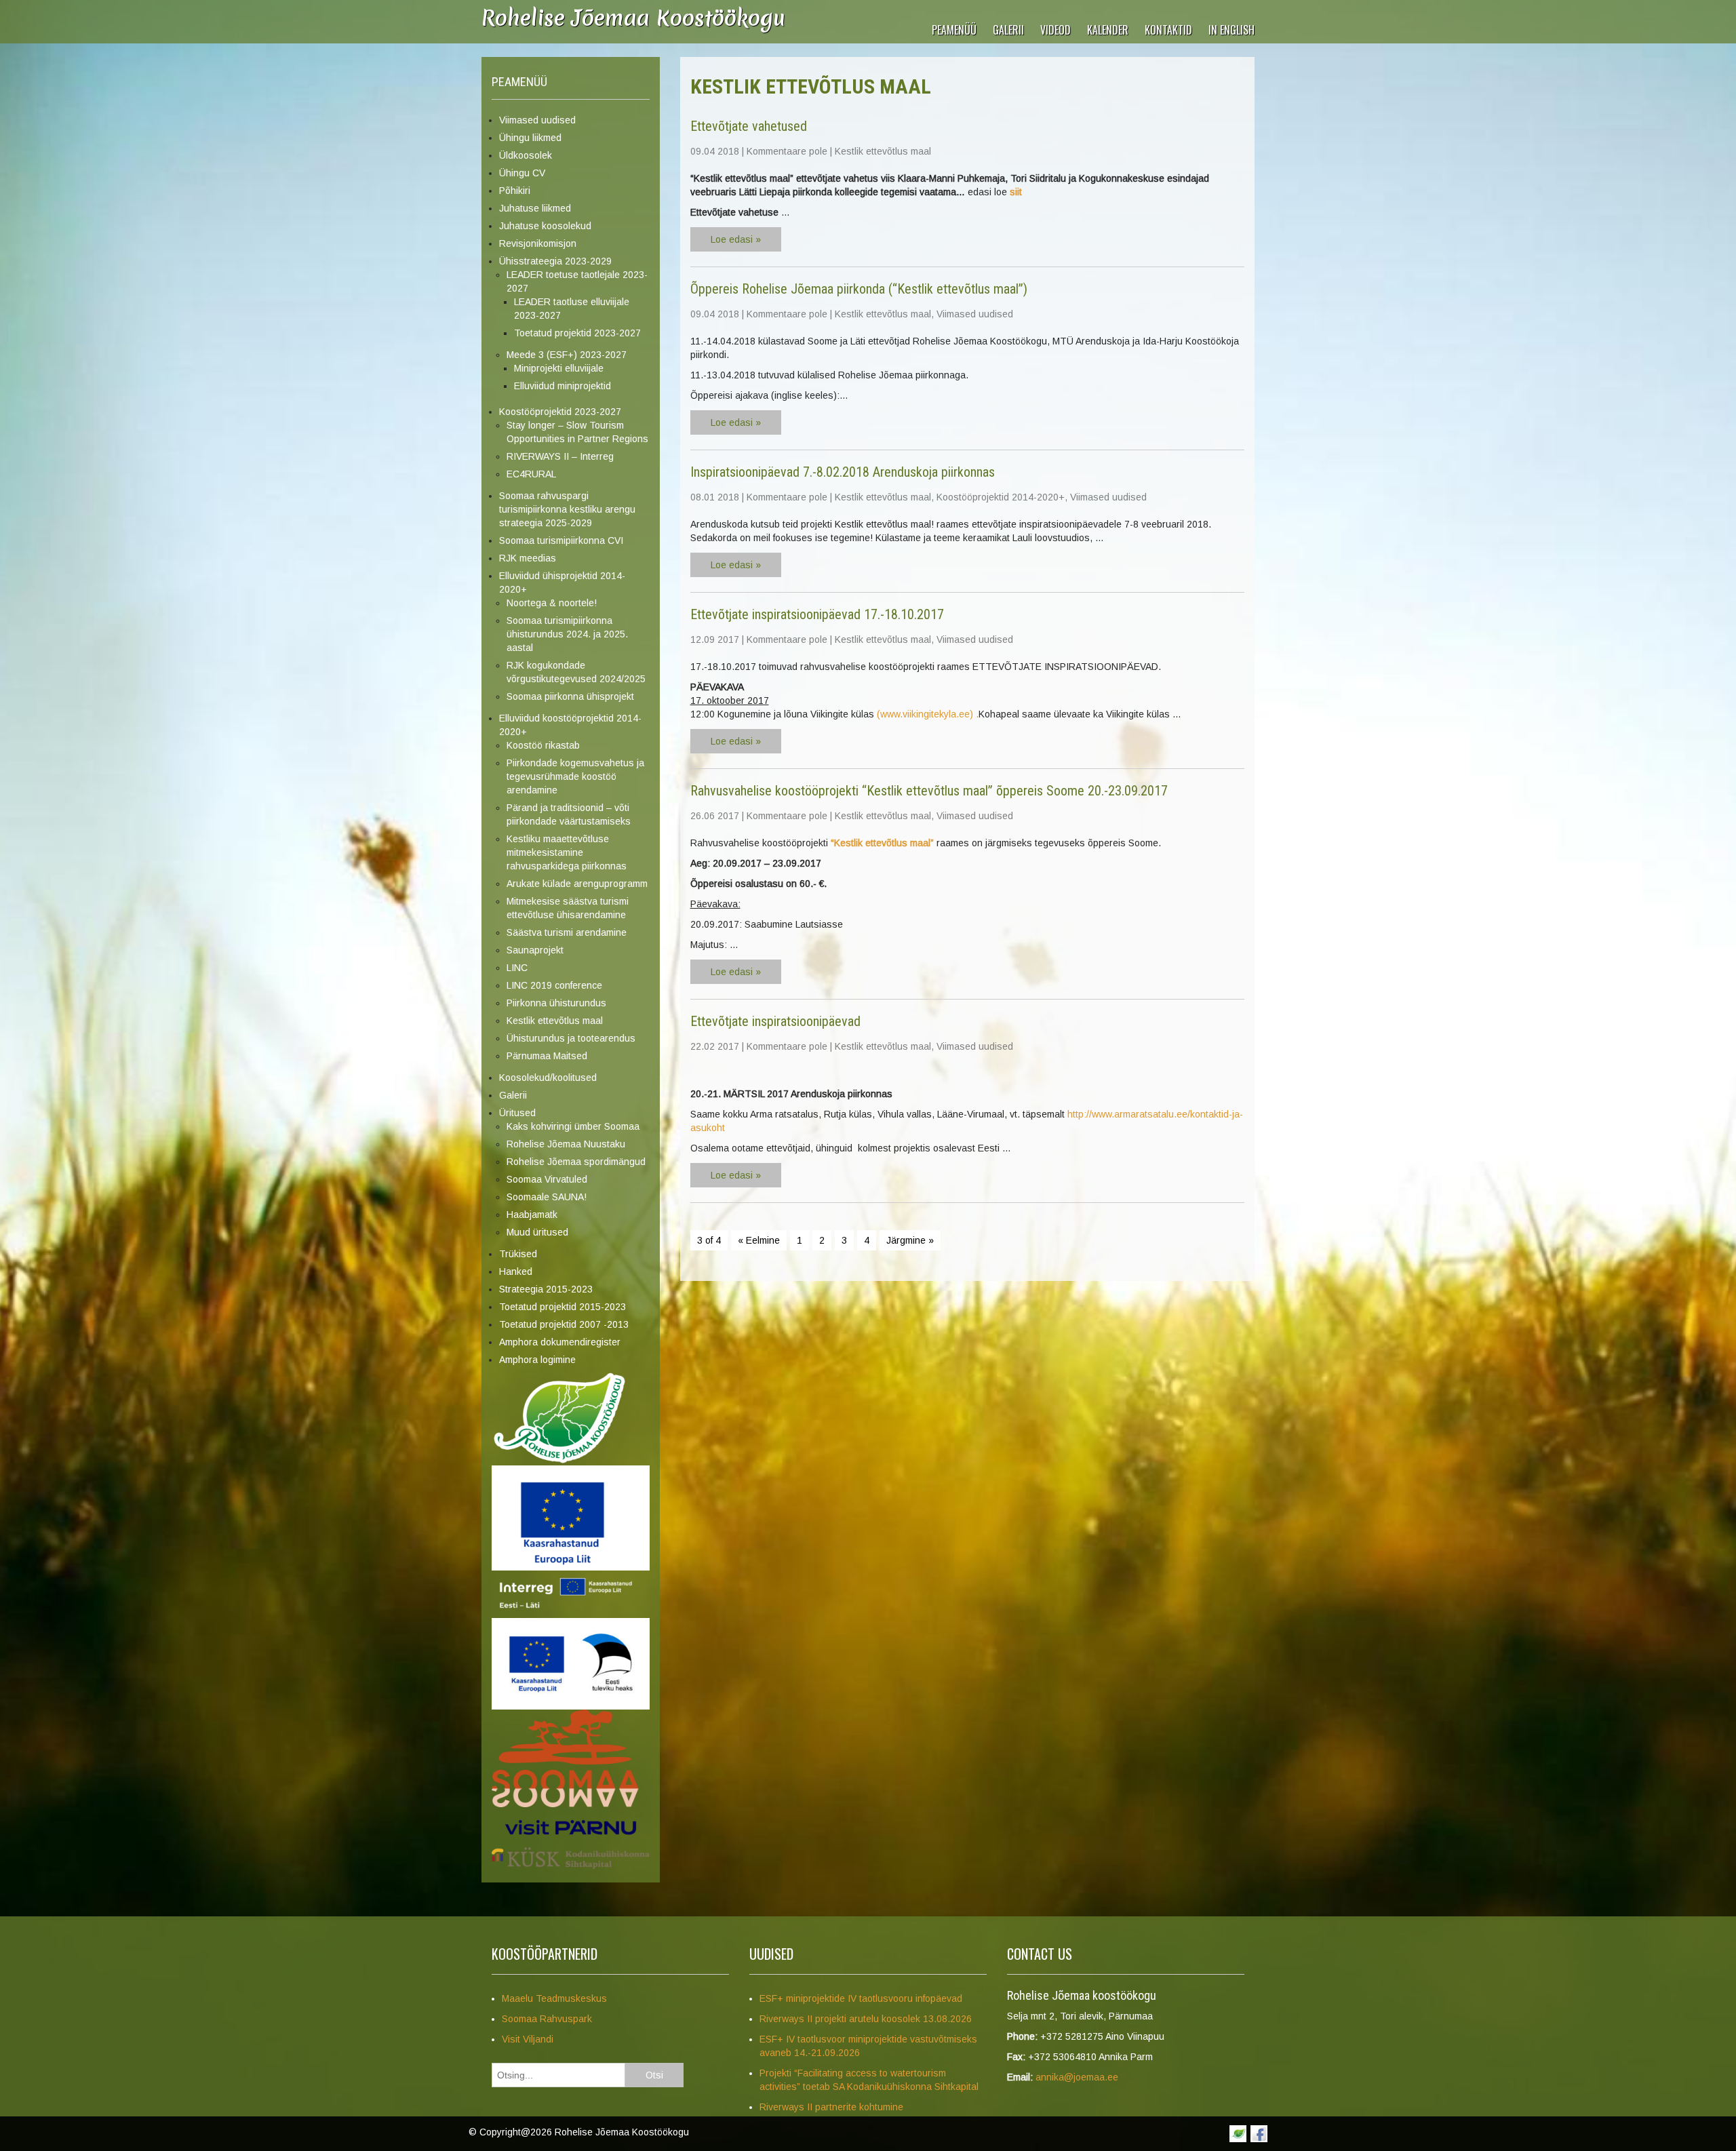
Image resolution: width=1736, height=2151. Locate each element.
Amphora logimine (537, 1360)
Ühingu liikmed (530, 138)
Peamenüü (954, 30)
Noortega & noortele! (552, 603)
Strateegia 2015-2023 (546, 1289)
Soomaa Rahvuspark (547, 2019)
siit (1016, 192)
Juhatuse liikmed (535, 208)
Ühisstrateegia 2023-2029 (555, 261)
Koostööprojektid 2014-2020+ (1001, 497)
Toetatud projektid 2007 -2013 (564, 1324)
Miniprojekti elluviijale (559, 368)
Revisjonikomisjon (538, 243)
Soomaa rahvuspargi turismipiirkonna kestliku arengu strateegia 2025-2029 (567, 509)
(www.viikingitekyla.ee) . (928, 714)
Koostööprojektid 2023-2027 (560, 412)
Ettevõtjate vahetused (749, 126)
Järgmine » (910, 1240)
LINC (517, 968)
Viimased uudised (537, 120)
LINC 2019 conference (554, 985)
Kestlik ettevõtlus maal (555, 1021)
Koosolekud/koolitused (548, 1078)
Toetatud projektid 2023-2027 (577, 333)
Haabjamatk (532, 1215)
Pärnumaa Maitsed (547, 1056)
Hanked (516, 1271)
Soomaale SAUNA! (547, 1197)
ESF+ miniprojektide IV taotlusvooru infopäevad (861, 1998)
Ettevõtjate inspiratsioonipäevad (775, 1021)
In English (1231, 30)
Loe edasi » (736, 239)
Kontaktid (1168, 30)
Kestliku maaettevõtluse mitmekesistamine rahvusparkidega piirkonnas (567, 852)
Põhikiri (515, 191)
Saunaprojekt (535, 950)
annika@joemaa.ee (1077, 2077)
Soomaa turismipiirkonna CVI (561, 540)
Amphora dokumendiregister (560, 1342)
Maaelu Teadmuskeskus (554, 1998)
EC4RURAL (531, 474)
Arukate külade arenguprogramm (577, 884)
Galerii (1008, 30)
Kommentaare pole (787, 151)
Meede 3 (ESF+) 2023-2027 (567, 355)
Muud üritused (537, 1232)
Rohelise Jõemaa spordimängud (576, 1162)
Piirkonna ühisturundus (556, 1003)
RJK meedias (528, 558)
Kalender (1108, 30)
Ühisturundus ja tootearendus (571, 1038)
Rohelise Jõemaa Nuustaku (566, 1144)
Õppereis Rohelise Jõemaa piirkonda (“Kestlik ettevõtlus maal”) (859, 289)
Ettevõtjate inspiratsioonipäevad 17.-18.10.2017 (817, 614)
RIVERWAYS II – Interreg (560, 456)
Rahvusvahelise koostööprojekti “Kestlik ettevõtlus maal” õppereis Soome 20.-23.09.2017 (929, 791)
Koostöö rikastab (543, 745)
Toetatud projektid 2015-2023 (563, 1307)
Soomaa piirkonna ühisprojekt (570, 696)
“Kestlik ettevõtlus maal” (884, 843)
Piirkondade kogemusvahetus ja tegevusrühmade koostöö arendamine (575, 776)
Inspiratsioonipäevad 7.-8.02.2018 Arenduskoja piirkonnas (843, 472)
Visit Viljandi (528, 2039)
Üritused (517, 1113)
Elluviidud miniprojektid (563, 386)
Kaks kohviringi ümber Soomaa (573, 1126)
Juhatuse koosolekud (545, 226)
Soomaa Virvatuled (547, 1179)
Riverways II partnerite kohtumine (831, 2107)
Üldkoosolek (526, 155)
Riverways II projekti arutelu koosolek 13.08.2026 (866, 2019)
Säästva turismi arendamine (567, 932)
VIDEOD (1056, 30)
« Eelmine (759, 1240)
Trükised (518, 1254)
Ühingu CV (522, 173)
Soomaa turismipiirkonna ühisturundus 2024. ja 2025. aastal (567, 634)
